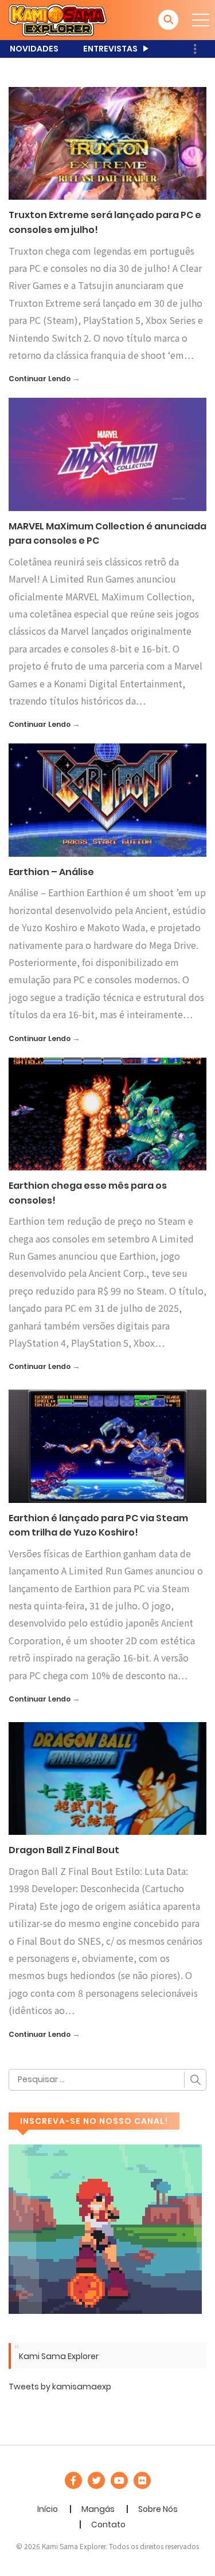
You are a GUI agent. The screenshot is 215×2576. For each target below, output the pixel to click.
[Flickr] (142, 2480)
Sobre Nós (158, 2509)
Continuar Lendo (40, 379)
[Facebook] (73, 2480)
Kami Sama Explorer (59, 2356)
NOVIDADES (34, 49)
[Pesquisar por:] (107, 2080)
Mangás (98, 2509)
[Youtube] (119, 2480)
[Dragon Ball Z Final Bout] (107, 1778)
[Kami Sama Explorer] (58, 19)
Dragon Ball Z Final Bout (64, 1850)
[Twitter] (96, 2480)
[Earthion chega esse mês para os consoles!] (107, 1113)
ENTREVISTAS (110, 49)
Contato (108, 2524)
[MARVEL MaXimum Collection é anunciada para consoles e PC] (107, 454)
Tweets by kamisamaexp (60, 2387)
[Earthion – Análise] (107, 800)
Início (48, 2509)
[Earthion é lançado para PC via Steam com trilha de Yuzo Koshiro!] (107, 1446)
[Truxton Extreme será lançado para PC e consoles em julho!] (107, 143)
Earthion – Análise (51, 872)
